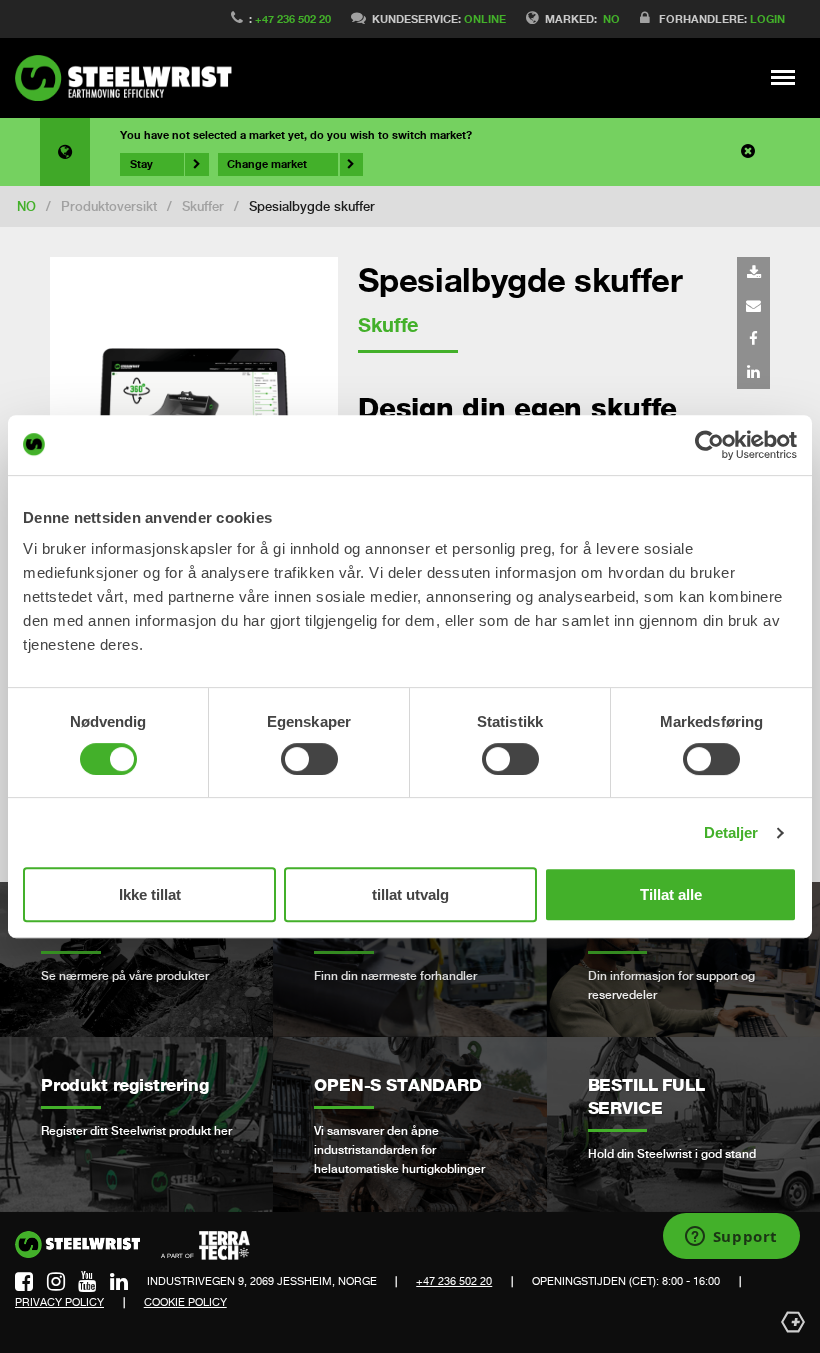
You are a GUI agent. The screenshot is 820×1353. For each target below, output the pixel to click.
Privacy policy (59, 1302)
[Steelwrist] (130, 78)
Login (767, 18)
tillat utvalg (410, 894)
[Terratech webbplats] (205, 1246)
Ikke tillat (150, 894)
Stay (141, 164)
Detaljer (731, 832)
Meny (783, 77)
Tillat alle (671, 894)
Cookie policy (185, 1302)
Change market (267, 164)
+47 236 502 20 (293, 18)
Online (485, 18)
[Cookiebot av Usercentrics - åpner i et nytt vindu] (709, 445)
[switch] (309, 759)
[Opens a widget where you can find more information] (731, 1238)
